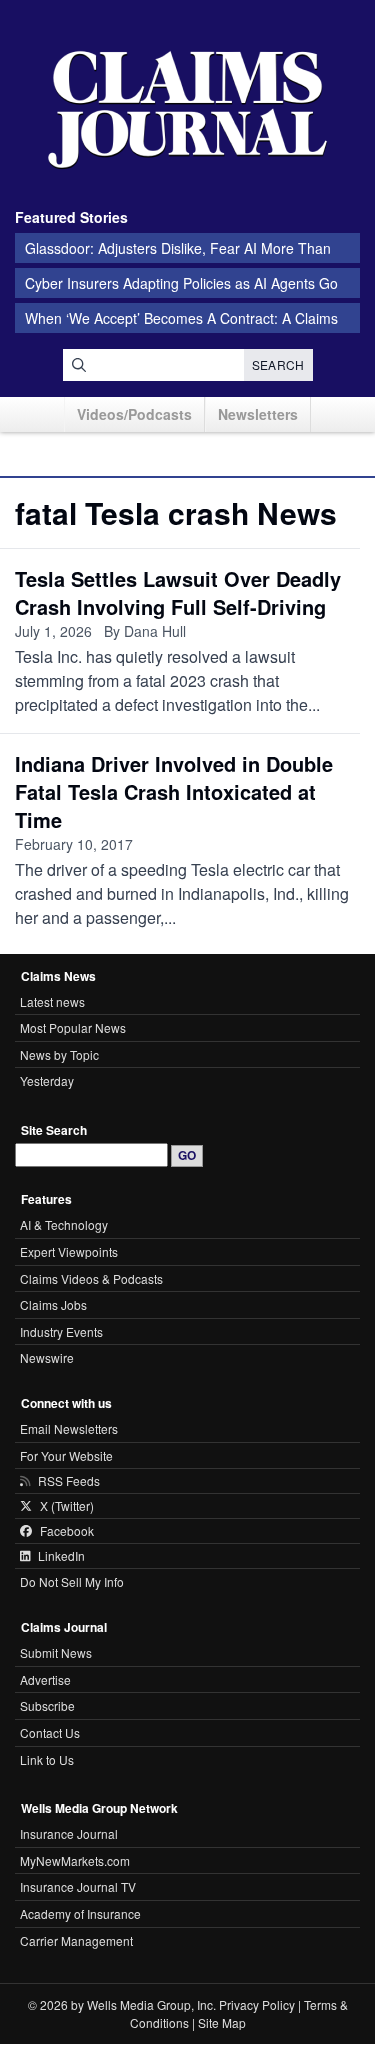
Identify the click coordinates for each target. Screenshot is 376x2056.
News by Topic (59, 1054)
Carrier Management (76, 1940)
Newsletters (258, 414)
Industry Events (61, 1331)
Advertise (45, 1679)
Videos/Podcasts (134, 414)
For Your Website (66, 1455)
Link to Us (47, 1759)
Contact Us (50, 1732)
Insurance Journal (69, 1833)
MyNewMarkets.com (75, 1860)
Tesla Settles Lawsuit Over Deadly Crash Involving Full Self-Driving (178, 592)
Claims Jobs (53, 1304)
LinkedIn (61, 1556)
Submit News (56, 1652)
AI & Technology (64, 1224)
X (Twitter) (67, 1506)
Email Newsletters (69, 1428)
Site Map (222, 2022)
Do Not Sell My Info (72, 1581)
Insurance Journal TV (78, 1886)
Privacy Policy (257, 2004)
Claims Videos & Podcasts (91, 1278)
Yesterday (47, 1080)
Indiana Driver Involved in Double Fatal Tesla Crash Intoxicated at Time (174, 791)
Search (278, 364)
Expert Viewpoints (69, 1251)
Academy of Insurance (80, 1913)
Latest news (52, 1001)
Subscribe (47, 1705)
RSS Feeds (69, 1481)
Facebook (67, 1531)
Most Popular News (73, 1027)
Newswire (47, 1357)
